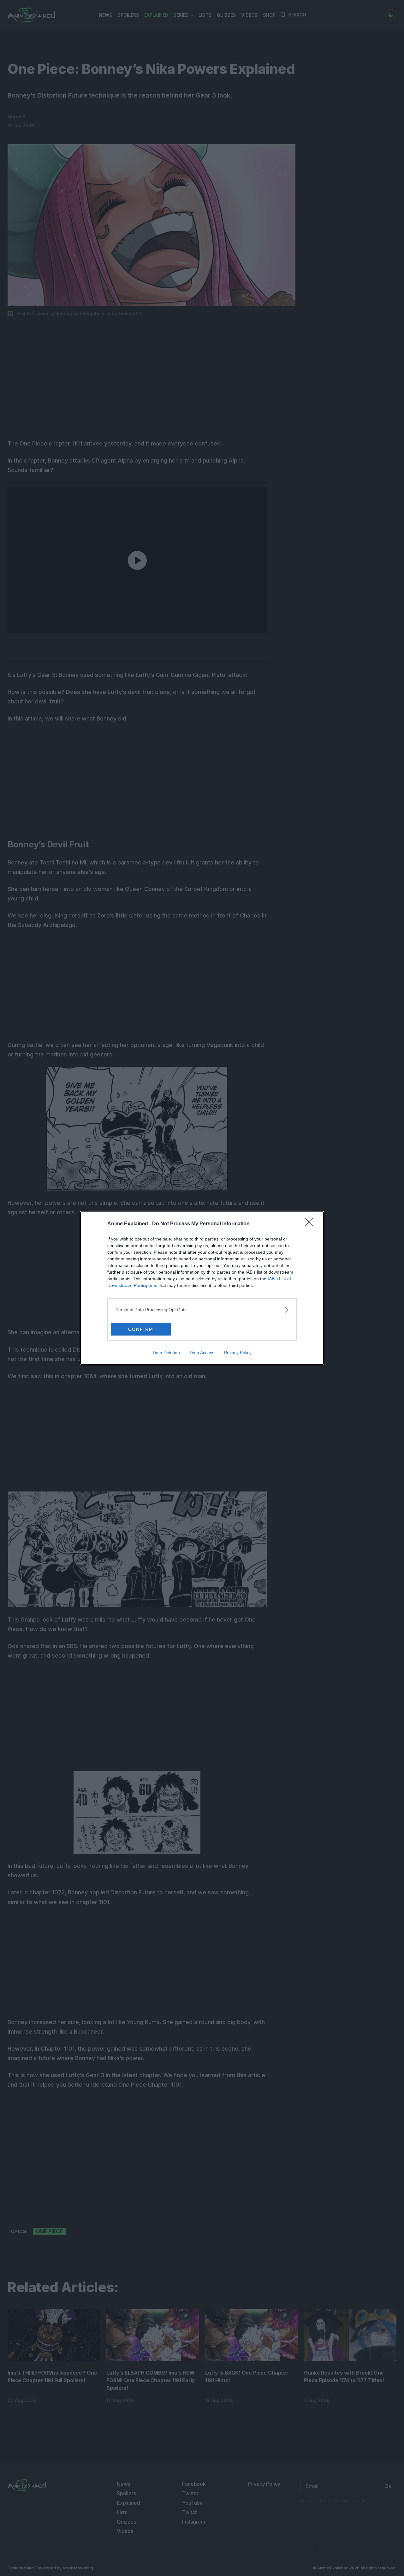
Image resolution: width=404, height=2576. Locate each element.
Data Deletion (166, 1353)
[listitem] (202, 1310)
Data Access (202, 1353)
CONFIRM (141, 1329)
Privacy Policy (238, 1353)
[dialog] (202, 1288)
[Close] (311, 1224)
